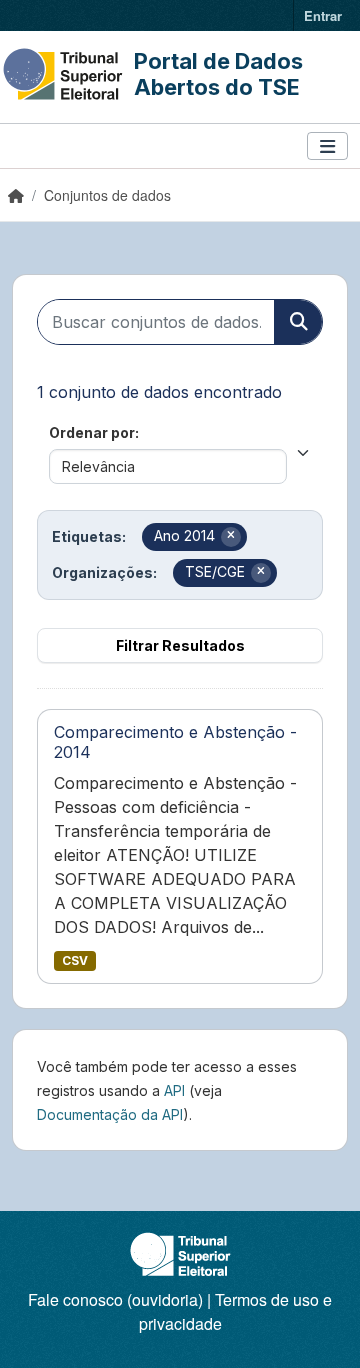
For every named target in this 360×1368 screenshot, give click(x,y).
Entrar (323, 15)
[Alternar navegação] (327, 146)
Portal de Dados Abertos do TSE (218, 74)
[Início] (16, 195)
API (174, 1090)
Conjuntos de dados (107, 195)
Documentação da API (110, 1114)
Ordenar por (92, 432)
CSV (75, 960)
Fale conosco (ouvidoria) (115, 1299)
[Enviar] (298, 322)
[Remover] (231, 537)
